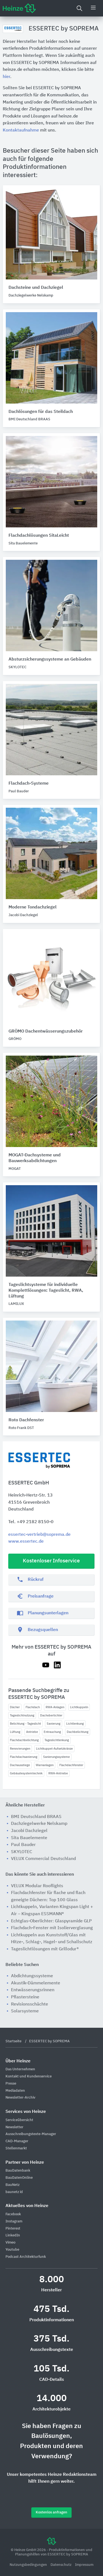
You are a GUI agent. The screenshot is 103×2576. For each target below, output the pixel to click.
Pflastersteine (25, 1997)
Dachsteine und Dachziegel (36, 288)
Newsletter (14, 2127)
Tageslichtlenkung (57, 1740)
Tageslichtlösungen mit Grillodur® (45, 1949)
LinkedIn (13, 2235)
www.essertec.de (26, 1542)
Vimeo (10, 2243)
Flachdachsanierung (24, 1757)
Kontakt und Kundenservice (29, 2076)
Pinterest (13, 2229)
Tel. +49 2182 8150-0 (31, 1522)
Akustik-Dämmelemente (36, 1983)
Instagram (14, 2221)
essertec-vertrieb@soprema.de (39, 1535)
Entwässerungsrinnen (33, 1990)
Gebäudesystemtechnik (26, 1773)
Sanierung (54, 1724)
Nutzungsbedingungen (29, 2565)
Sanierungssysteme (56, 1757)
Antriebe (32, 1732)
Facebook (13, 2214)
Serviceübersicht (19, 2120)
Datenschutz (61, 2565)
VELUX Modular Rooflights (37, 1886)
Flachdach (33, 1707)
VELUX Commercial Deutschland (43, 1859)
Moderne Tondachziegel (33, 907)
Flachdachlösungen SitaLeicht (39, 536)
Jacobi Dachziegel (29, 1831)
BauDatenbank (18, 2171)
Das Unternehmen (20, 2069)
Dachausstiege (20, 1765)
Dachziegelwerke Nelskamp (39, 1824)
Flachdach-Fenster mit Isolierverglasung (52, 1928)
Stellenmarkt (16, 2148)
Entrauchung (52, 1732)
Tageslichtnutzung (22, 1715)
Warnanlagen (45, 1765)
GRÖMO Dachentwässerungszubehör (46, 1031)
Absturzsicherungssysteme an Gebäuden (50, 659)
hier (6, 77)
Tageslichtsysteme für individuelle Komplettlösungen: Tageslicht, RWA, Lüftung (46, 1291)
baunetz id (14, 2192)
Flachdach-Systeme (29, 784)
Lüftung (15, 1732)
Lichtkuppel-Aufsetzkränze (54, 1749)
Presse (11, 2084)
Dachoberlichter (51, 1715)
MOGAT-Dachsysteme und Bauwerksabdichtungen (35, 1158)
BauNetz (12, 2185)
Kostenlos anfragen (51, 2512)
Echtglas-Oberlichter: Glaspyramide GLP (51, 1921)
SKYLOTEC (22, 1852)
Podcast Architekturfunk (26, 2257)
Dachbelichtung (78, 1732)
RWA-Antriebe (58, 1773)
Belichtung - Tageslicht (25, 1724)
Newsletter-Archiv (20, 2098)
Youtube (12, 2250)
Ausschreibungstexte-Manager (31, 2134)
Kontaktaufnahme (21, 130)
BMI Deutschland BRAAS (36, 1817)
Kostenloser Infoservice (51, 1561)
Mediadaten (15, 2091)
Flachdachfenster (71, 1765)
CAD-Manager (17, 2141)
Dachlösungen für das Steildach (41, 412)
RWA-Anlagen (55, 1707)
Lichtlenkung (75, 1724)
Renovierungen (20, 1749)
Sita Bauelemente (29, 1838)
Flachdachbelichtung (24, 1740)
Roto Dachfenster (26, 1420)
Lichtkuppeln (79, 1707)
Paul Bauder (23, 1845)
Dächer (15, 1707)
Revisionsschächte (30, 2004)
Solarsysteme (25, 2011)
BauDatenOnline (19, 2178)
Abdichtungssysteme (32, 1976)
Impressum (84, 2565)
